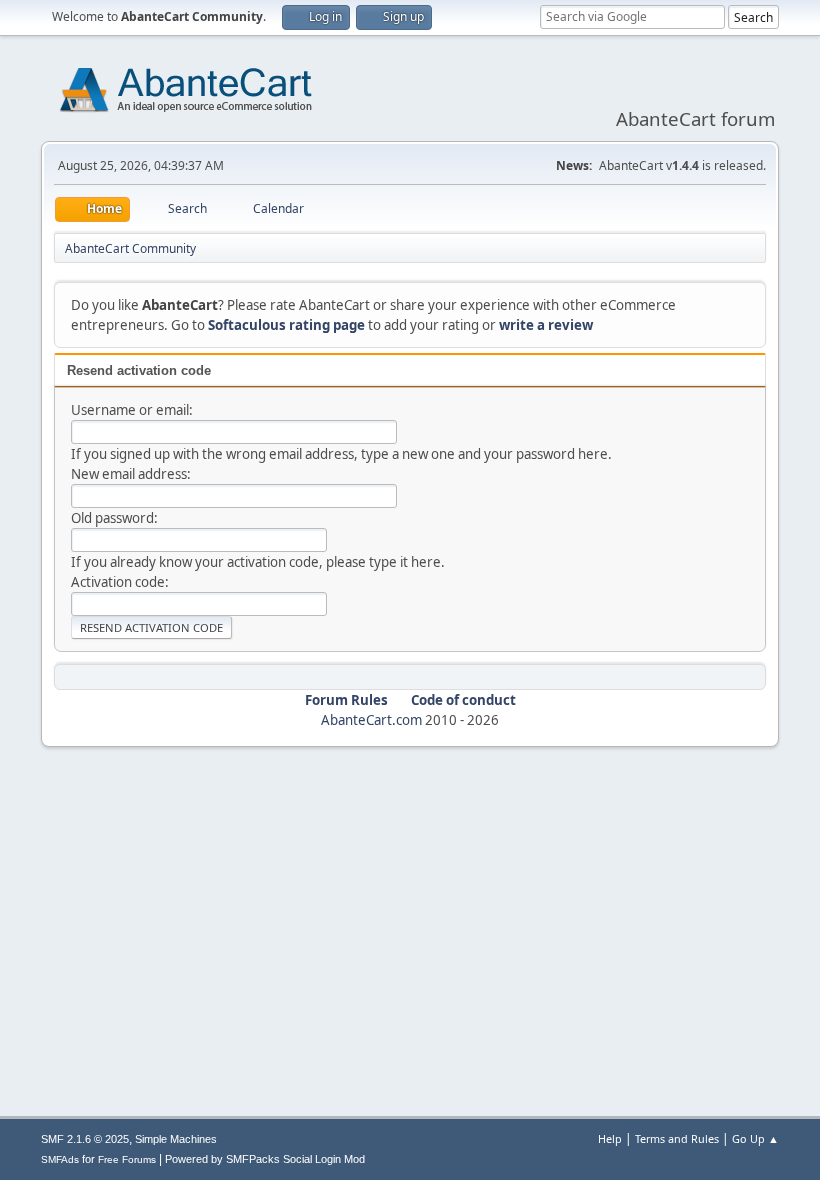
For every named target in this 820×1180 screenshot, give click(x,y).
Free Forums (127, 1159)
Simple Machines (176, 1139)
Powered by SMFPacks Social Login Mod (265, 1159)
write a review (546, 325)
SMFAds (60, 1159)
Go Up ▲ (755, 1138)
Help (610, 1138)
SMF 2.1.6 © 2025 (85, 1139)
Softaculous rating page (286, 325)
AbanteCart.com (371, 720)
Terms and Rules (677, 1138)
